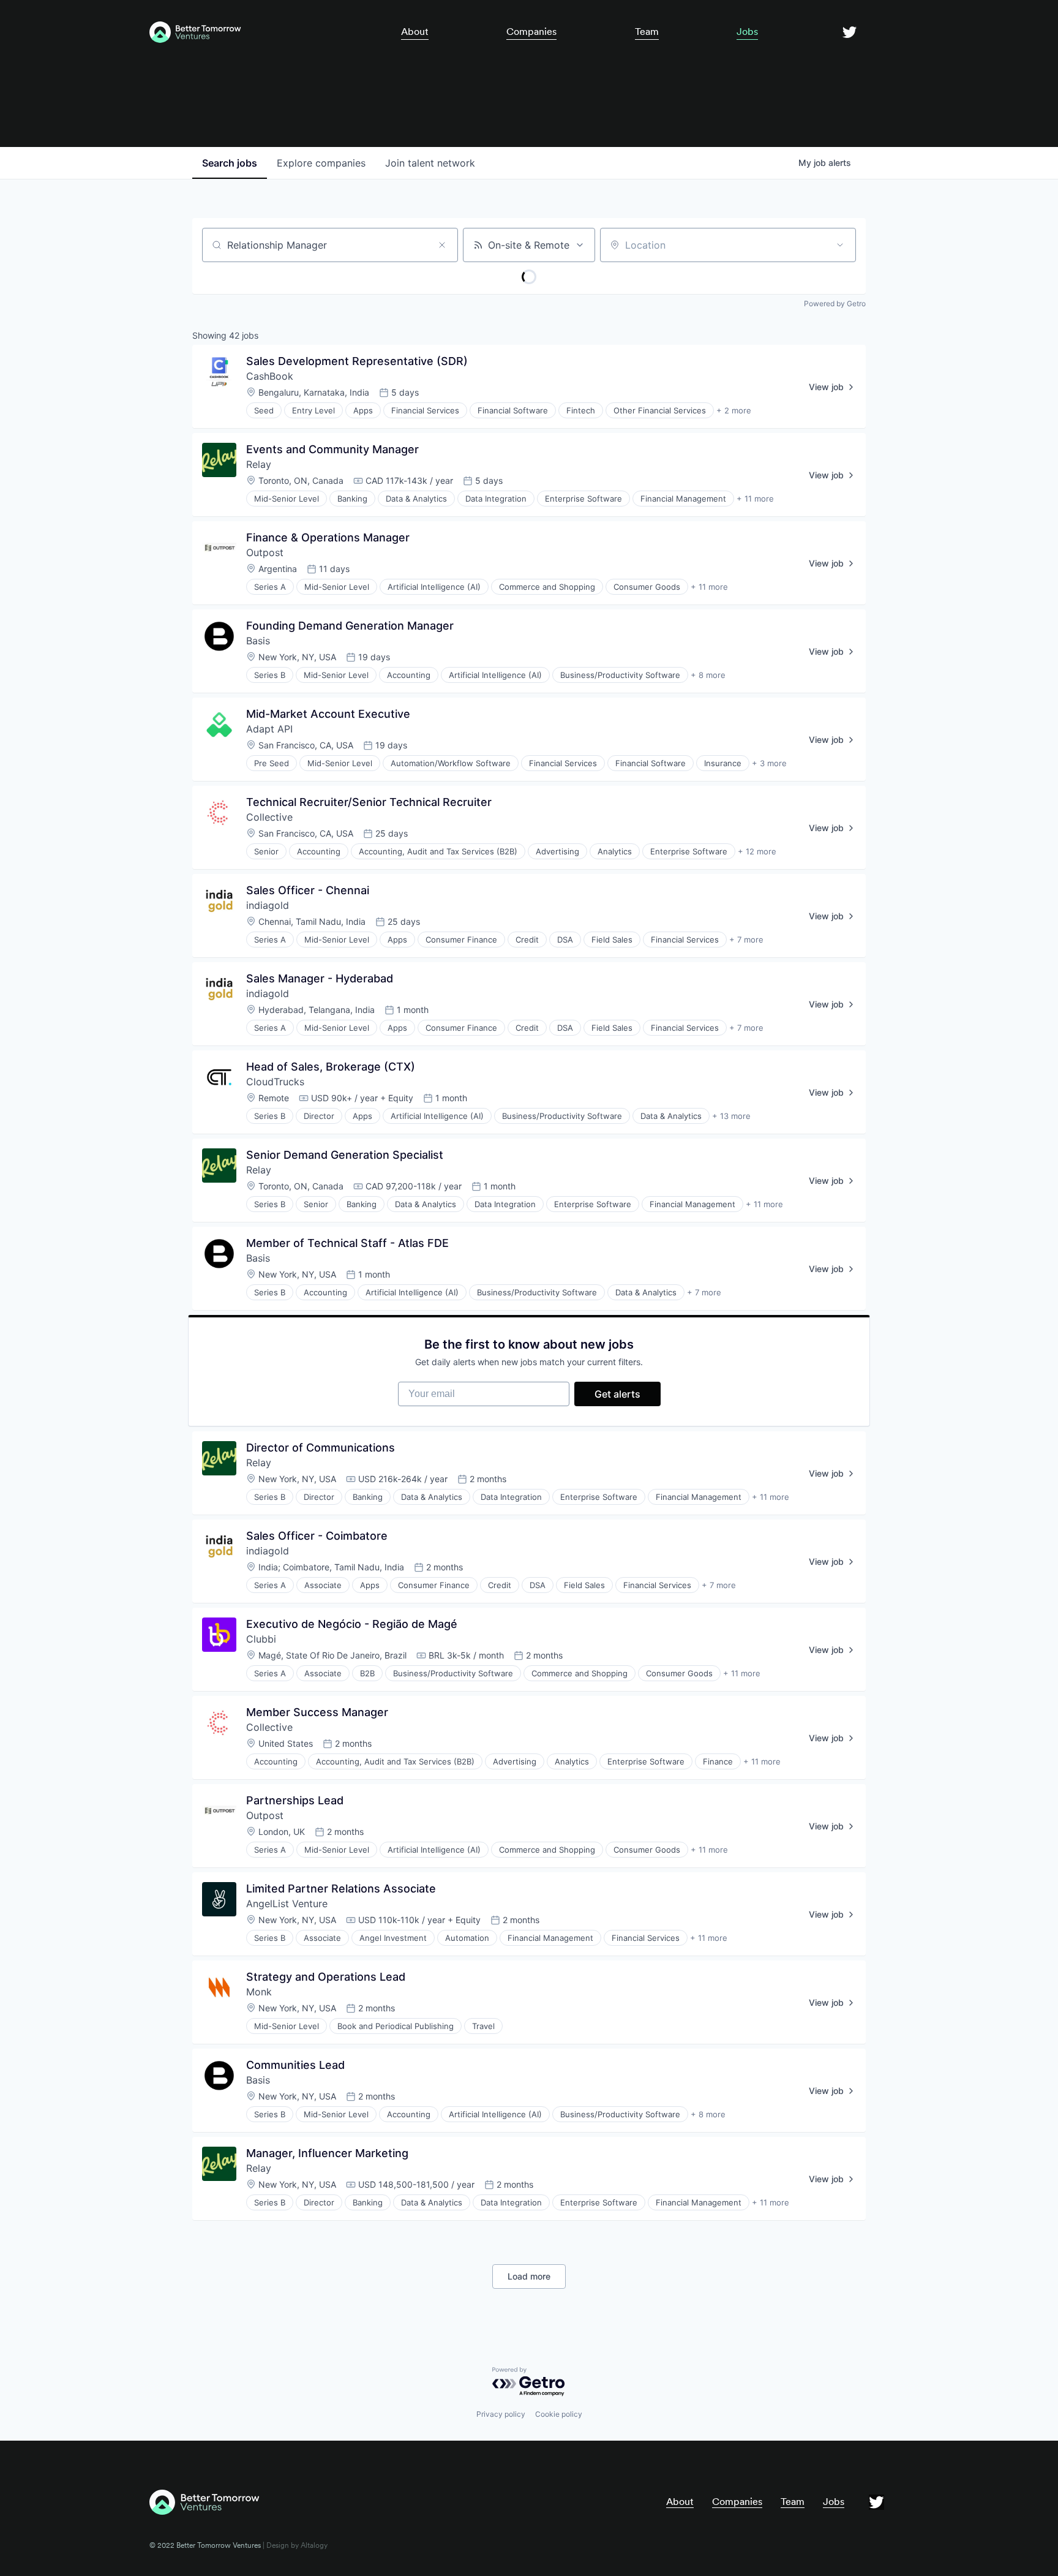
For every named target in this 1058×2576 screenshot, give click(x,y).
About (415, 32)
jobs (230, 163)
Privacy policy (501, 2414)
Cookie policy (559, 2414)
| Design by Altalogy (294, 2545)
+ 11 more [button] (755, 499)
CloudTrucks (275, 1082)
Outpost (265, 552)
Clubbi (261, 1639)
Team (647, 32)
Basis (258, 641)
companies (321, 163)
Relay (259, 464)
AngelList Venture (287, 1904)
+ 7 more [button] (746, 940)
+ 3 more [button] (769, 763)
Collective (269, 817)
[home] (256, 32)
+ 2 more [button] (734, 410)
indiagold (268, 905)
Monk (259, 1992)
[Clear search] (442, 245)
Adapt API (269, 729)
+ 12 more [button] (757, 851)
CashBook (270, 376)
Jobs (747, 32)
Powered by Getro (835, 303)
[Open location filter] (840, 245)
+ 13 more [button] (731, 1116)
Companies (531, 32)
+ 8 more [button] (708, 675)
